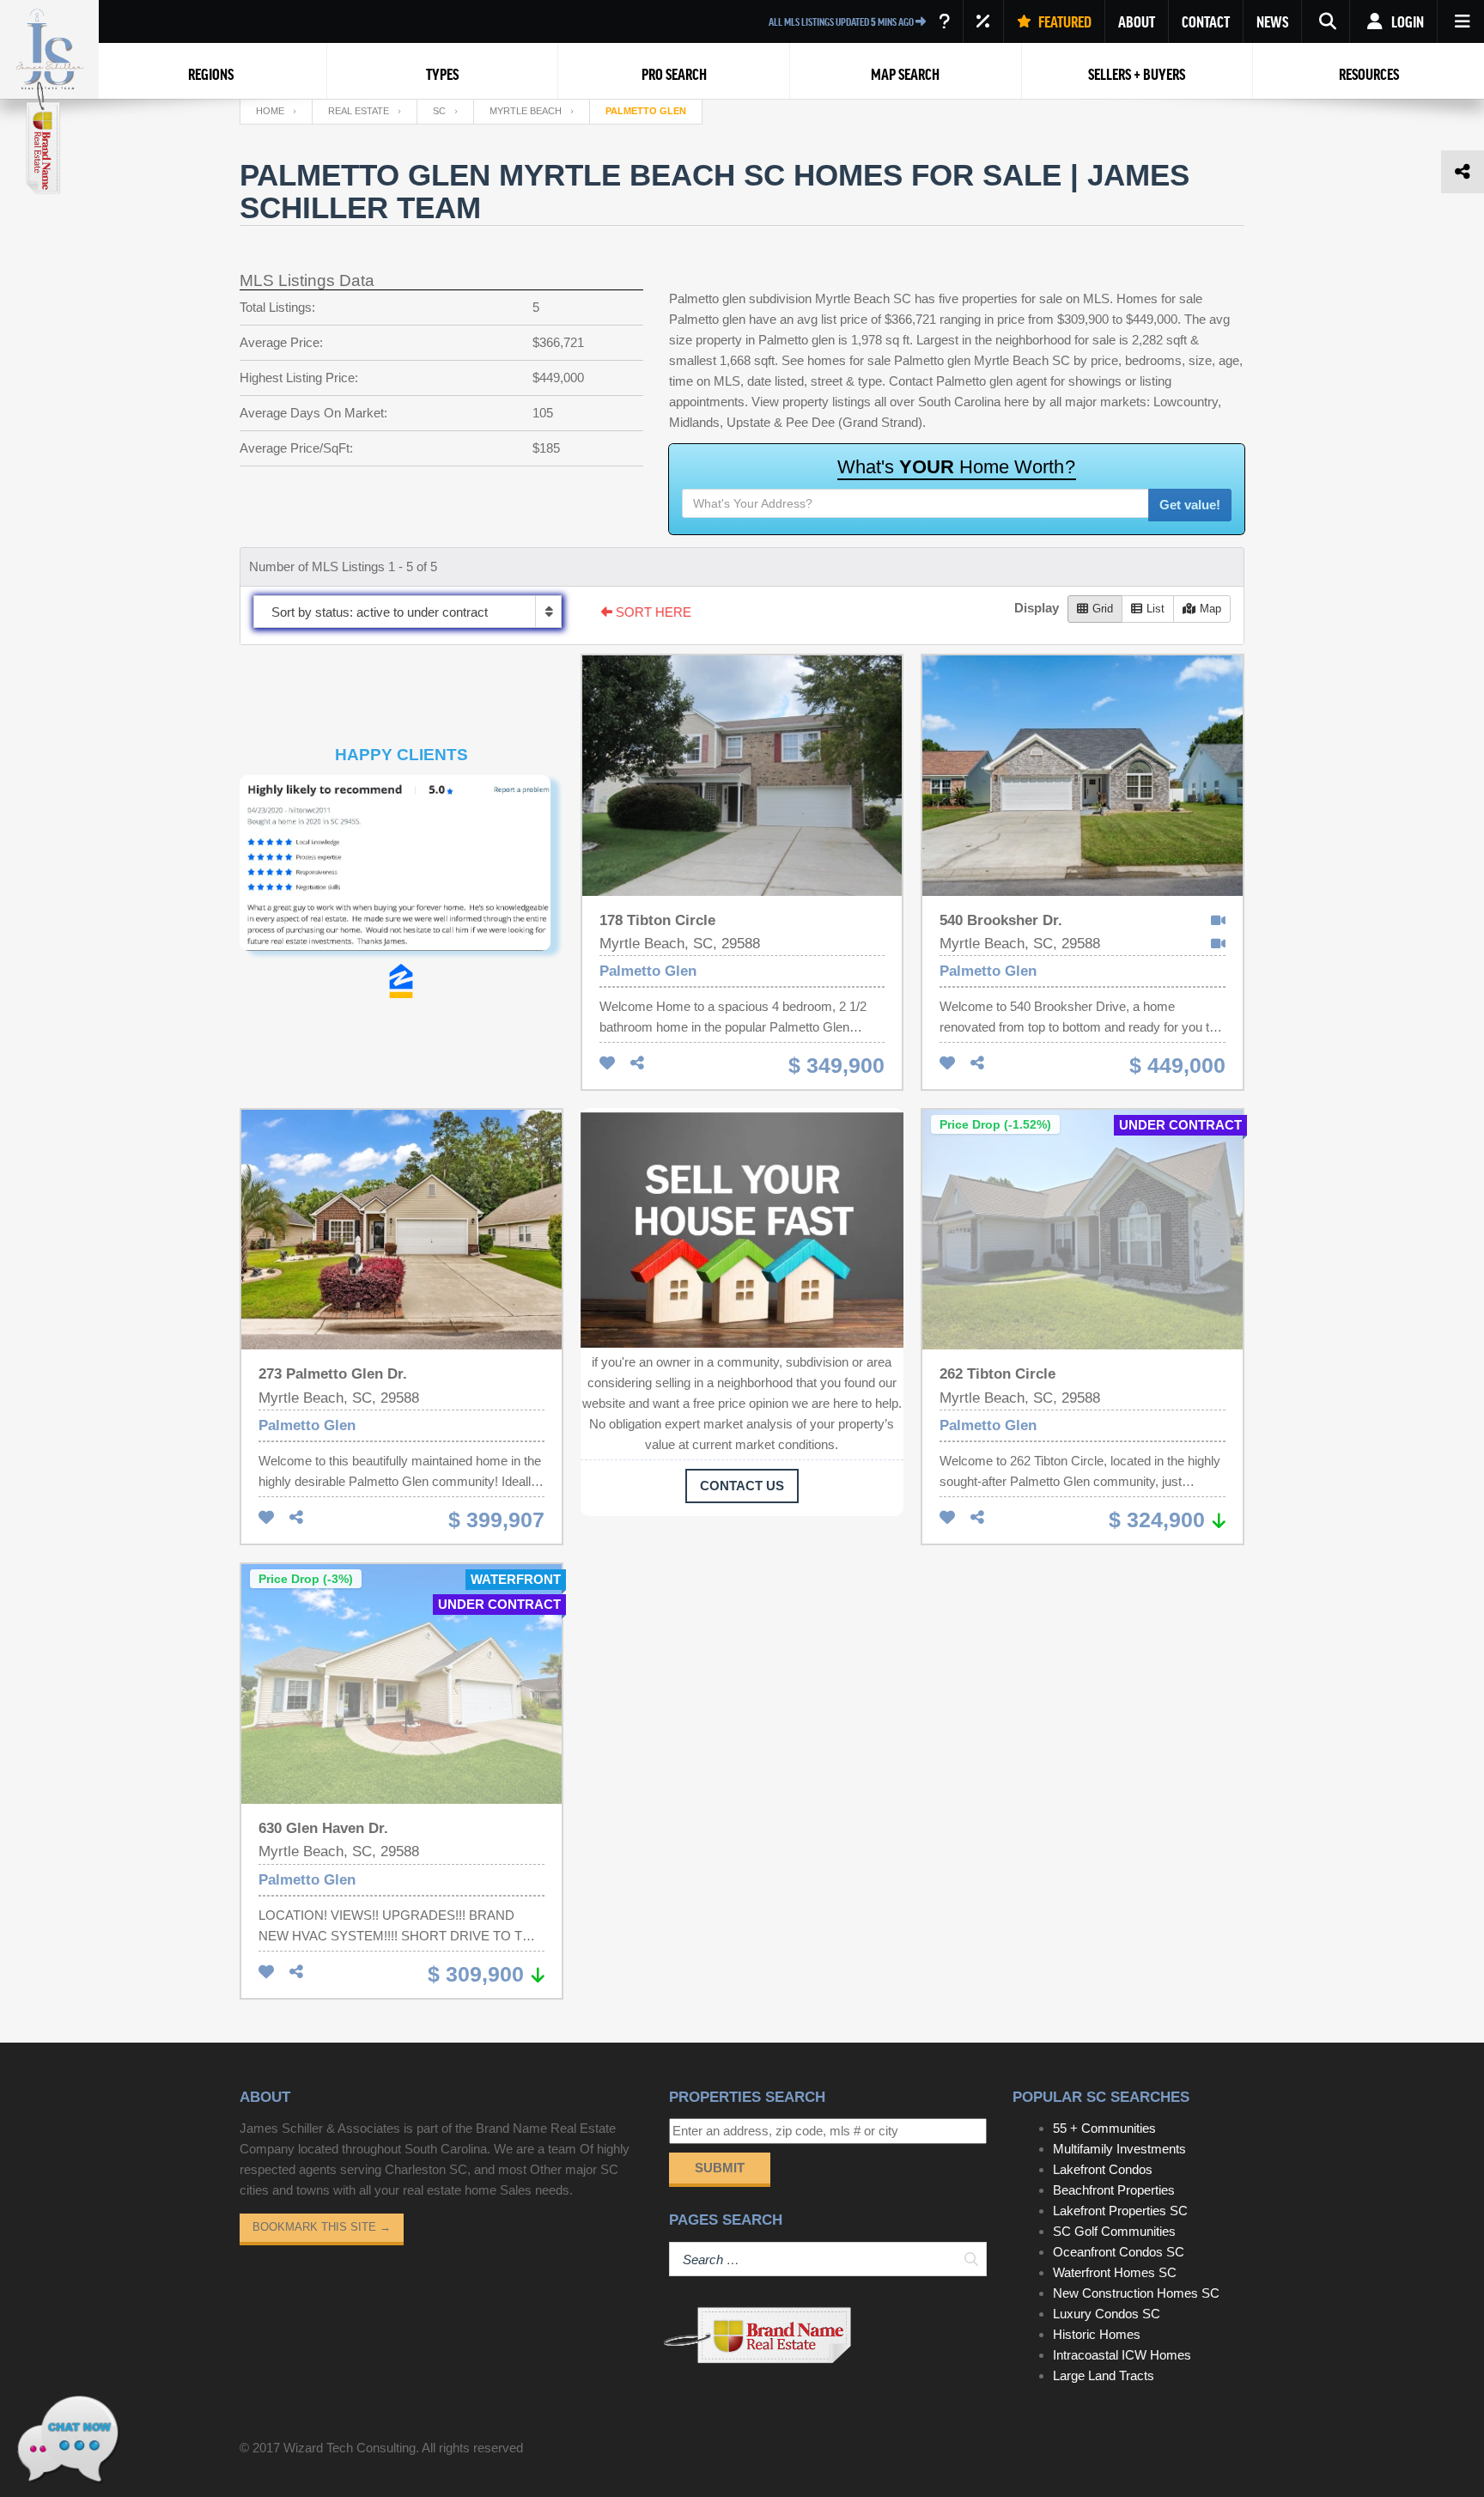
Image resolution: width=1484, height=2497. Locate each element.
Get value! (1190, 505)
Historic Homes (1097, 2334)
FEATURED (1064, 21)
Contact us (742, 1486)
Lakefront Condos (1103, 2169)
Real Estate (359, 111)
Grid (1103, 609)
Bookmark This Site (322, 2227)
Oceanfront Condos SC (1119, 2252)
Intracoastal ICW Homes (1122, 2355)
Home (270, 111)
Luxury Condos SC (1107, 2314)
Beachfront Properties (1114, 2190)
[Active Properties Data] (944, 21)
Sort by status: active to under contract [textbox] (380, 612)
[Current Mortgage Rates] (983, 21)
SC (439, 111)
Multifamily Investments (1119, 2149)
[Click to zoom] (401, 869)
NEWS (1272, 21)
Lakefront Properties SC (1120, 2211)
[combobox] (407, 612)
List (1156, 609)
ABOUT (1137, 21)
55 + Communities (1104, 2128)
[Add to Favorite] (607, 1064)
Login (1406, 21)
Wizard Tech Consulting (350, 2448)
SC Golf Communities (1114, 2231)
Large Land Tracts (1104, 2375)
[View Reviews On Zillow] (401, 981)
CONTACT (1206, 21)
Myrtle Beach (526, 111)
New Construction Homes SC (1136, 2293)
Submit (720, 2168)
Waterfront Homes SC (1115, 2272)
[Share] (637, 1064)
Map (1210, 609)
